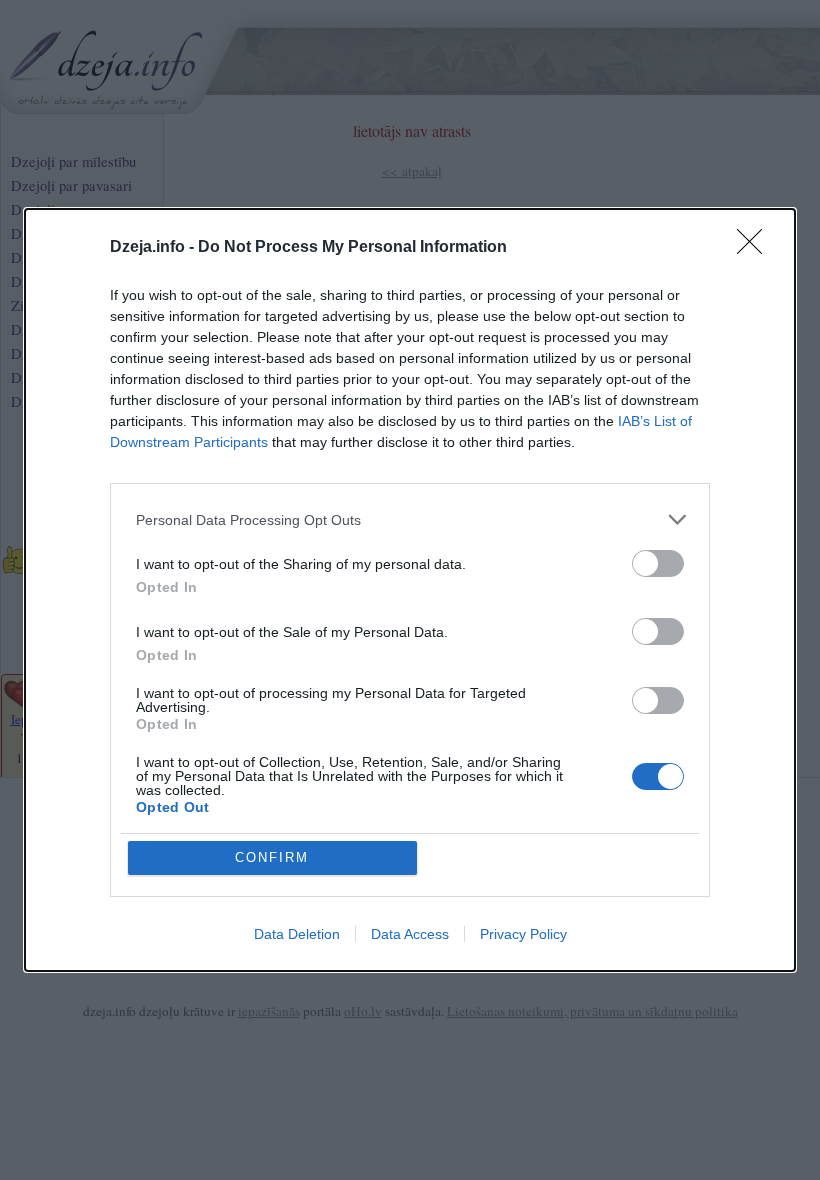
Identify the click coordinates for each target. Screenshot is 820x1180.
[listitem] (410, 519)
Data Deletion (297, 934)
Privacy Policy (523, 934)
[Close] (756, 248)
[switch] (658, 563)
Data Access (410, 934)
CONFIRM (272, 857)
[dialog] (410, 590)
